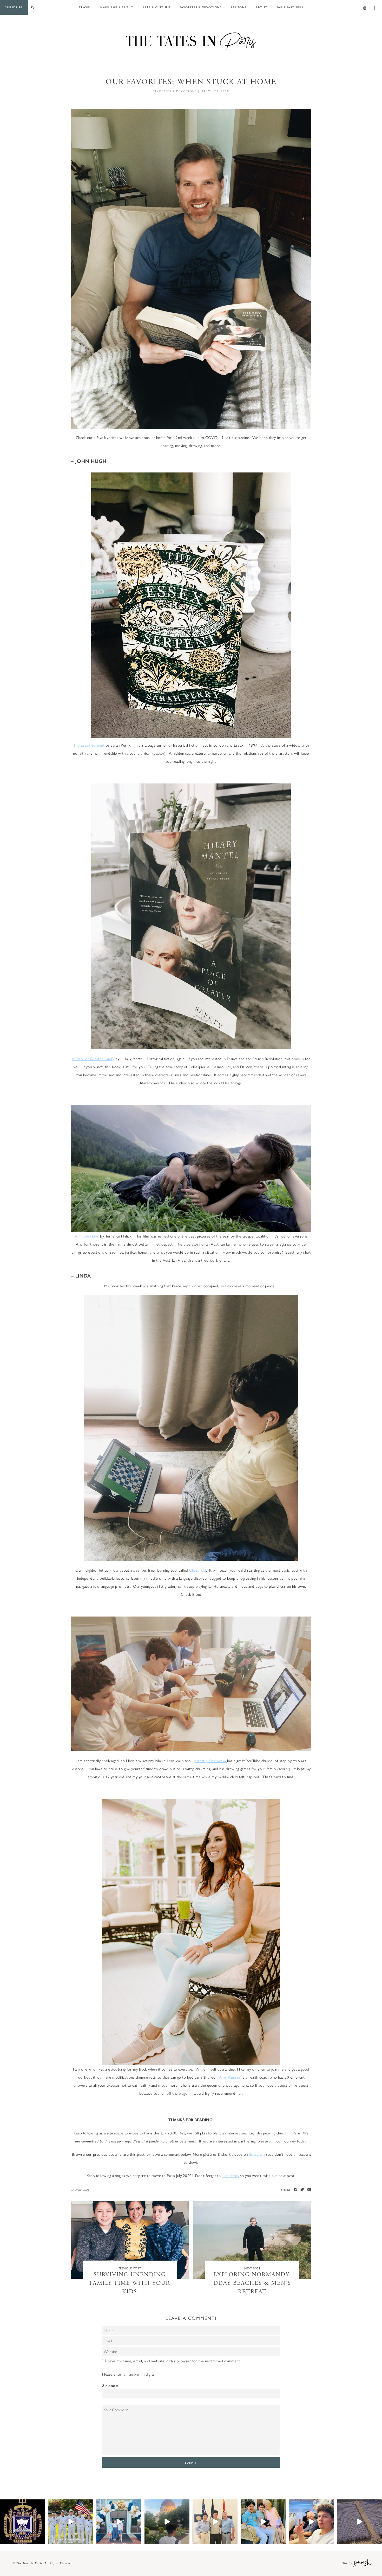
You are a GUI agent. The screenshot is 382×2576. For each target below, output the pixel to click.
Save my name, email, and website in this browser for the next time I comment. (174, 2361)
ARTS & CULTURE (156, 7)
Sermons (239, 7)
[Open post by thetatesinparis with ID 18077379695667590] (263, 2522)
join (272, 2141)
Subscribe (14, 7)
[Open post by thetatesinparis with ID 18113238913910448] (71, 2522)
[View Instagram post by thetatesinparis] (40, 2539)
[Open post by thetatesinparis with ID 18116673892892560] (311, 2522)
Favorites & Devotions (201, 7)
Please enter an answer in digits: (129, 2374)
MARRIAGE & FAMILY (117, 7)
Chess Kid (198, 1570)
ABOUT (262, 7)
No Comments (80, 2190)
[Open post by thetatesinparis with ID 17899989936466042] (360, 2522)
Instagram (257, 2154)
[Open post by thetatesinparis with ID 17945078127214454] (22, 2522)
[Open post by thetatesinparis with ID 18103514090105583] (215, 2522)
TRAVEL (85, 7)
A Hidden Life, (87, 1236)
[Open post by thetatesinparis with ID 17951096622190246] (119, 2522)
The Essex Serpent (89, 745)
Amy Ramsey (230, 2077)
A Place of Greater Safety (93, 1059)
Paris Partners (290, 7)
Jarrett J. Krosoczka (211, 1760)
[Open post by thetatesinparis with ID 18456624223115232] (167, 2522)
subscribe (230, 2175)
